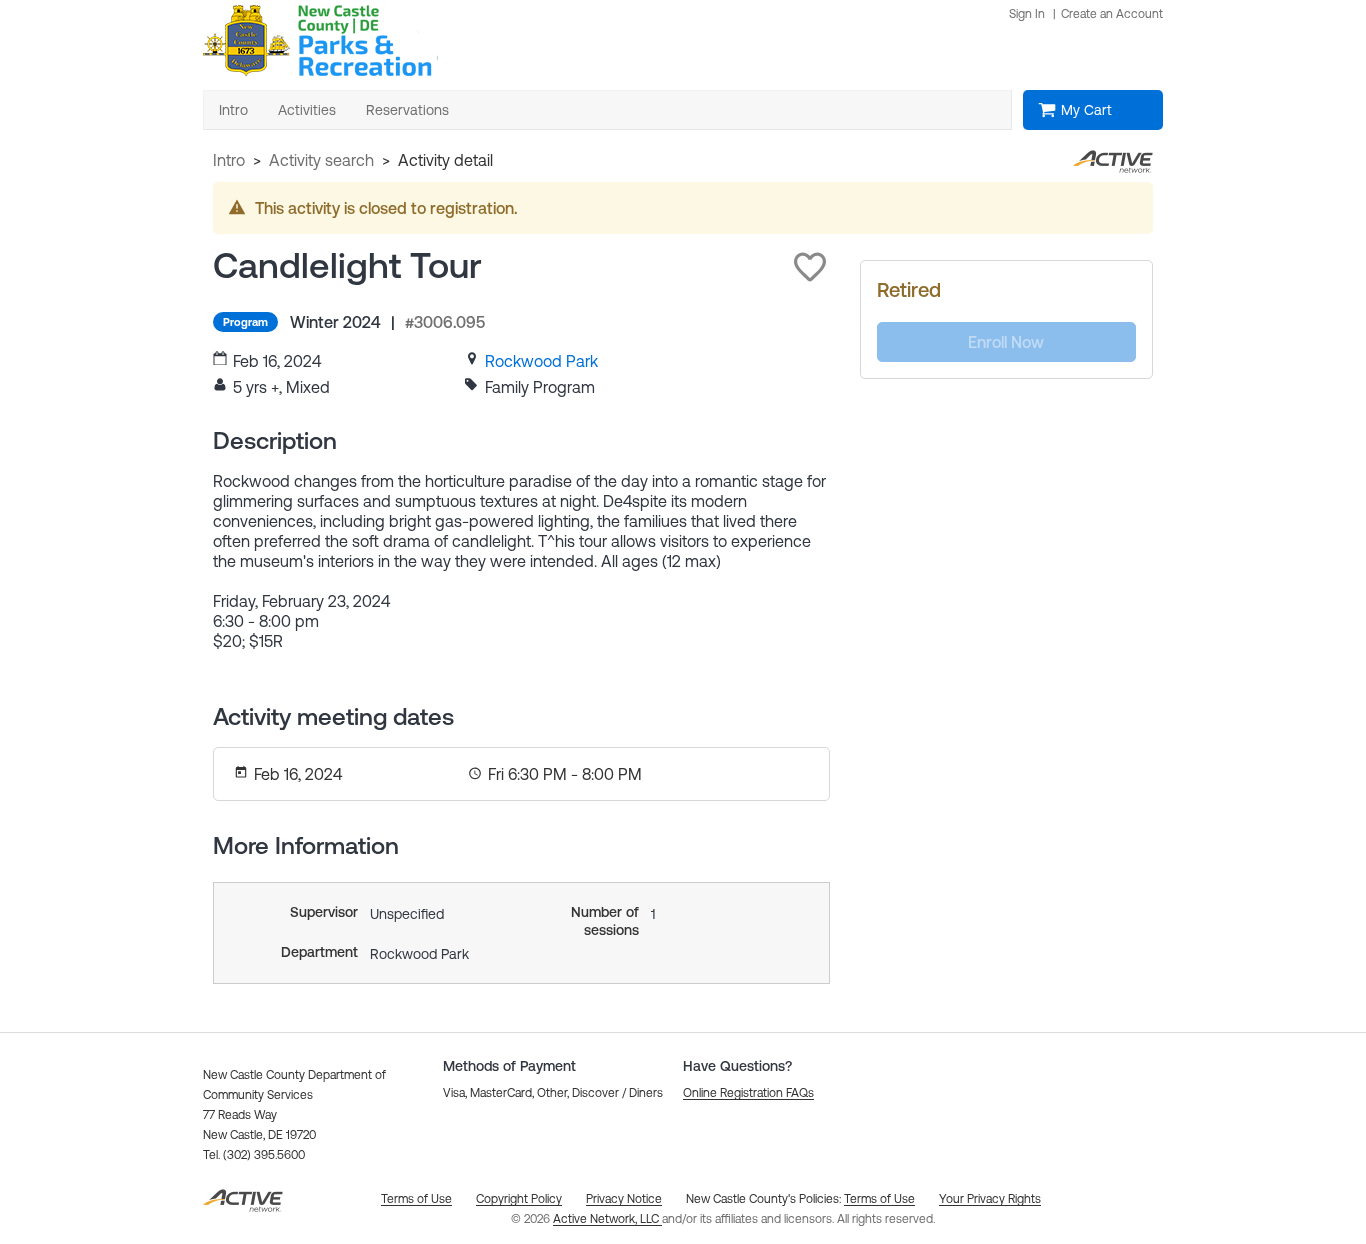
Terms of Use (879, 1199)
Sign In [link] (1027, 14)
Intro (229, 160)
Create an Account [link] (1112, 14)
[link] (541, 361)
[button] (810, 267)
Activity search (321, 160)
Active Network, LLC (607, 1219)
